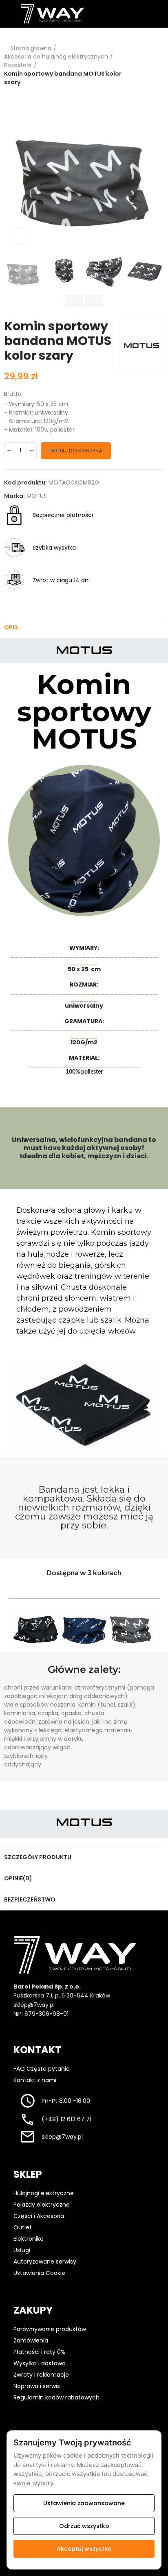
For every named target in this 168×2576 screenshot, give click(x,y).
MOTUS (37, 496)
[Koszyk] (151, 14)
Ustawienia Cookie (40, 2273)
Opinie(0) (18, 1878)
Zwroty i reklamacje (41, 2375)
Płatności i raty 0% (39, 2352)
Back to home (148, 65)
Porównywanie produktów (50, 2329)
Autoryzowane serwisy (45, 2262)
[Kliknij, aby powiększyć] (18, 236)
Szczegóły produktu (38, 1857)
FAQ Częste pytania (42, 2069)
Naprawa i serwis (37, 2386)
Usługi (22, 2250)
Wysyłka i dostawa (40, 2363)
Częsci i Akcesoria (39, 2216)
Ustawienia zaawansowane (84, 2503)
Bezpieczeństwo (30, 1899)
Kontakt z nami (35, 2080)
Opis (11, 627)
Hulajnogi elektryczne (44, 2193)
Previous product (137, 65)
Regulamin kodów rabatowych (56, 2397)
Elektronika (29, 2239)
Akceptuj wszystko (84, 2549)
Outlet (23, 2227)
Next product (158, 65)
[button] (12, 170)
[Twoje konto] (135, 13)
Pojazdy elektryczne (42, 2205)
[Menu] (8, 14)
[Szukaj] (118, 13)
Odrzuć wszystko (84, 2526)
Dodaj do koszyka (76, 451)
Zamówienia (31, 2340)
